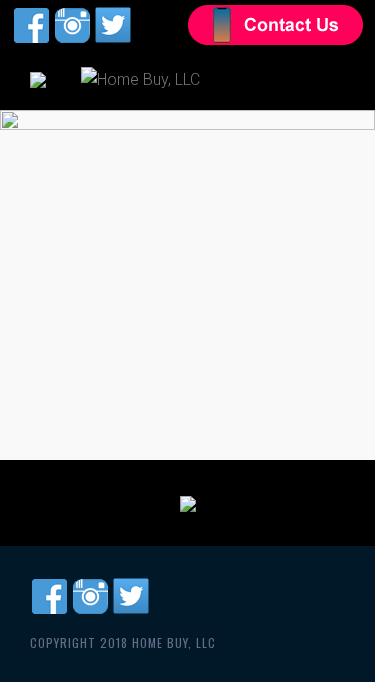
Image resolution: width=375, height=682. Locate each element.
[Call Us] (188, 502)
